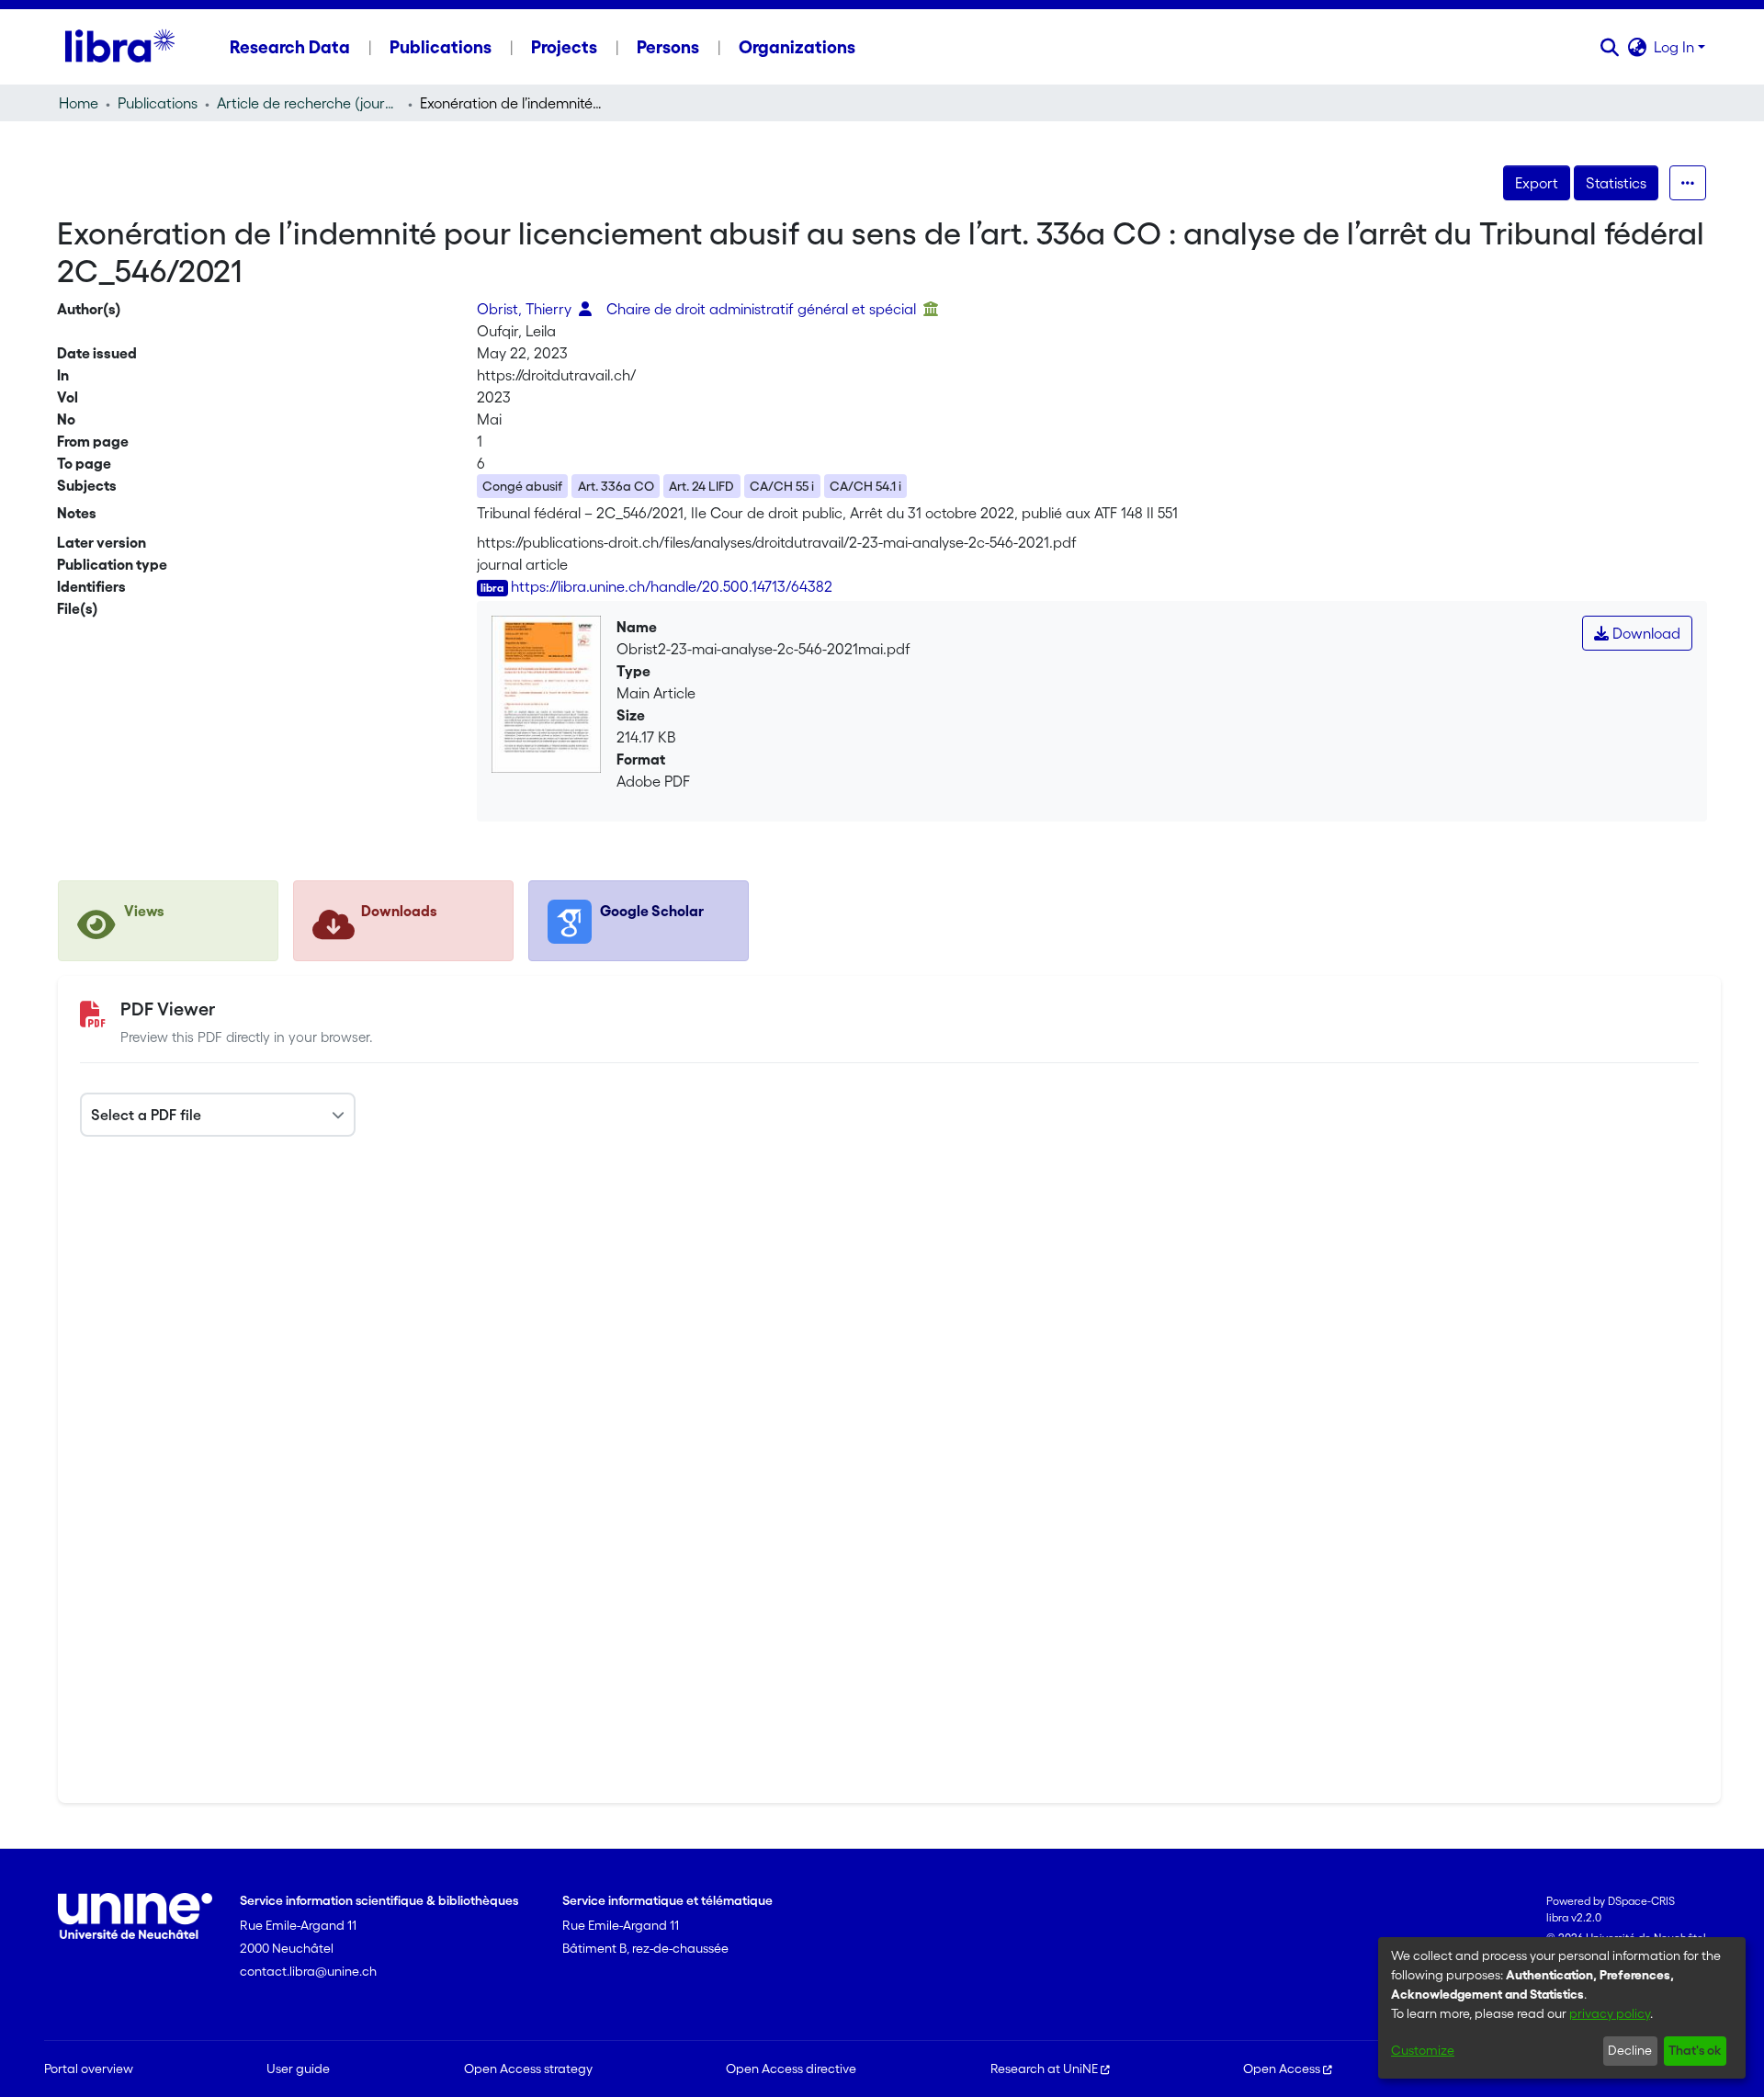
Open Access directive (791, 2069)
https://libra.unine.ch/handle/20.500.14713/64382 (672, 586)
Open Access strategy (528, 2069)
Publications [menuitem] (441, 47)
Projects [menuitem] (564, 47)
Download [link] (1645, 633)
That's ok (1695, 2050)
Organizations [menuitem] (797, 47)
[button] (1609, 47)
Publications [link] (158, 103)
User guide (298, 2069)
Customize (1423, 2050)
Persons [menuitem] (668, 47)
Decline (1630, 2050)
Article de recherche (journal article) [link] (309, 103)
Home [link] (79, 103)
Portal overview (89, 2069)
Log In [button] (1676, 47)
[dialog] (1562, 2008)
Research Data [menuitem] (290, 47)
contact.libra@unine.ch (308, 1971)
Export (1537, 183)
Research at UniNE (1044, 2069)
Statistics (1616, 183)
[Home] (120, 47)
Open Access (1282, 2069)
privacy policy (1610, 2013)
